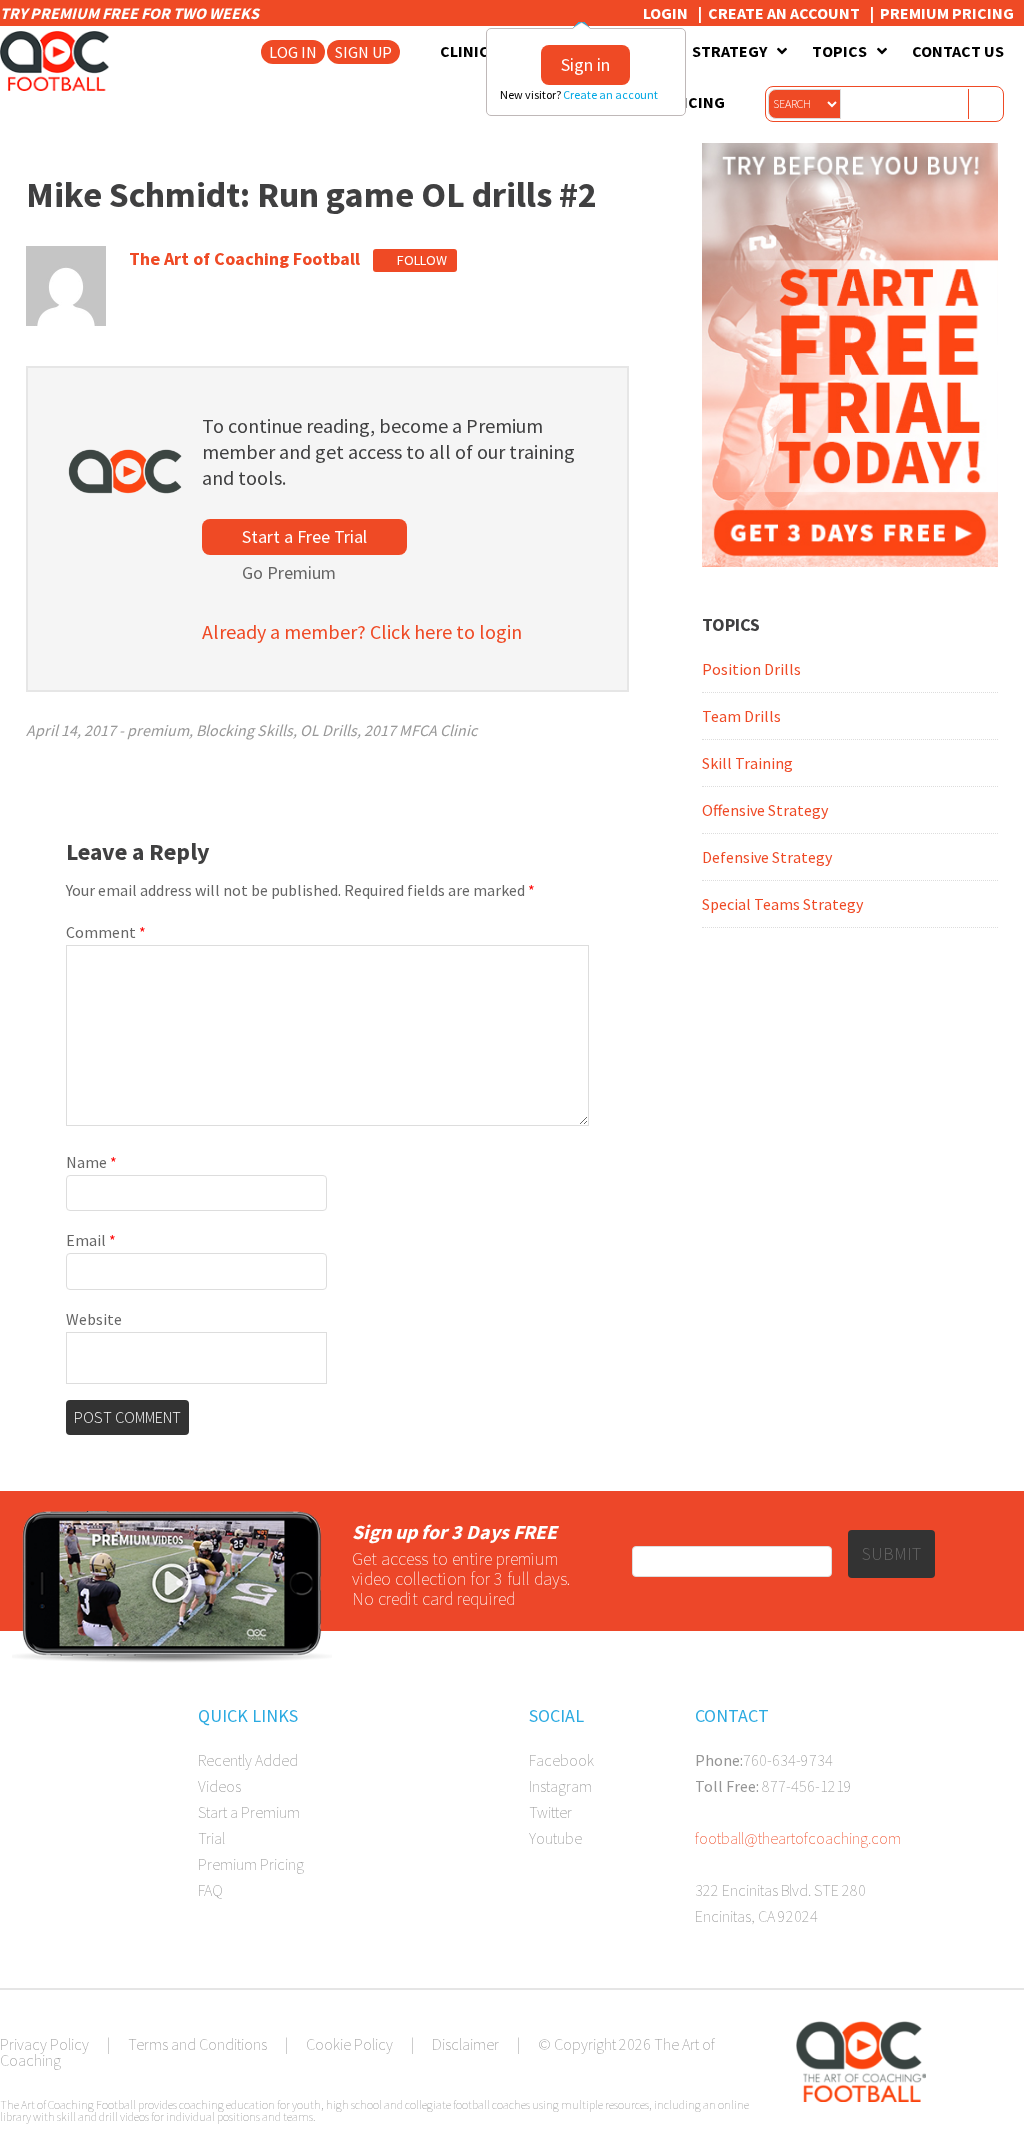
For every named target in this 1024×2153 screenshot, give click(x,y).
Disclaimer (465, 2044)
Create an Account (784, 13)
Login (665, 13)
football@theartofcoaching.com (798, 1838)
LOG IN (293, 52)
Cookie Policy (349, 2044)
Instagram (560, 1786)
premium (158, 730)
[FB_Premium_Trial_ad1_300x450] (850, 561)
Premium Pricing (947, 13)
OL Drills (328, 730)
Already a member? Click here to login (362, 631)
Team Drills (741, 716)
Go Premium (289, 572)
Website (94, 1319)
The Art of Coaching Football (60, 61)
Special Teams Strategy (782, 904)
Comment (106, 932)
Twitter (550, 1812)
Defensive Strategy (767, 857)
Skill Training (747, 763)
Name (91, 1162)
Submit (891, 1553)
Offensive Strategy (765, 810)
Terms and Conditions (197, 2044)
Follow (420, 260)
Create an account (611, 94)
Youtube (555, 1838)
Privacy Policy (44, 2044)
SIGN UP (363, 52)
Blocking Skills (244, 730)
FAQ (210, 1890)
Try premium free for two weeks (131, 13)
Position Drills (751, 669)
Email (91, 1240)
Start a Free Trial (304, 536)
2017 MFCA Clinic (420, 730)
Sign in (585, 64)
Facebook (561, 1760)
